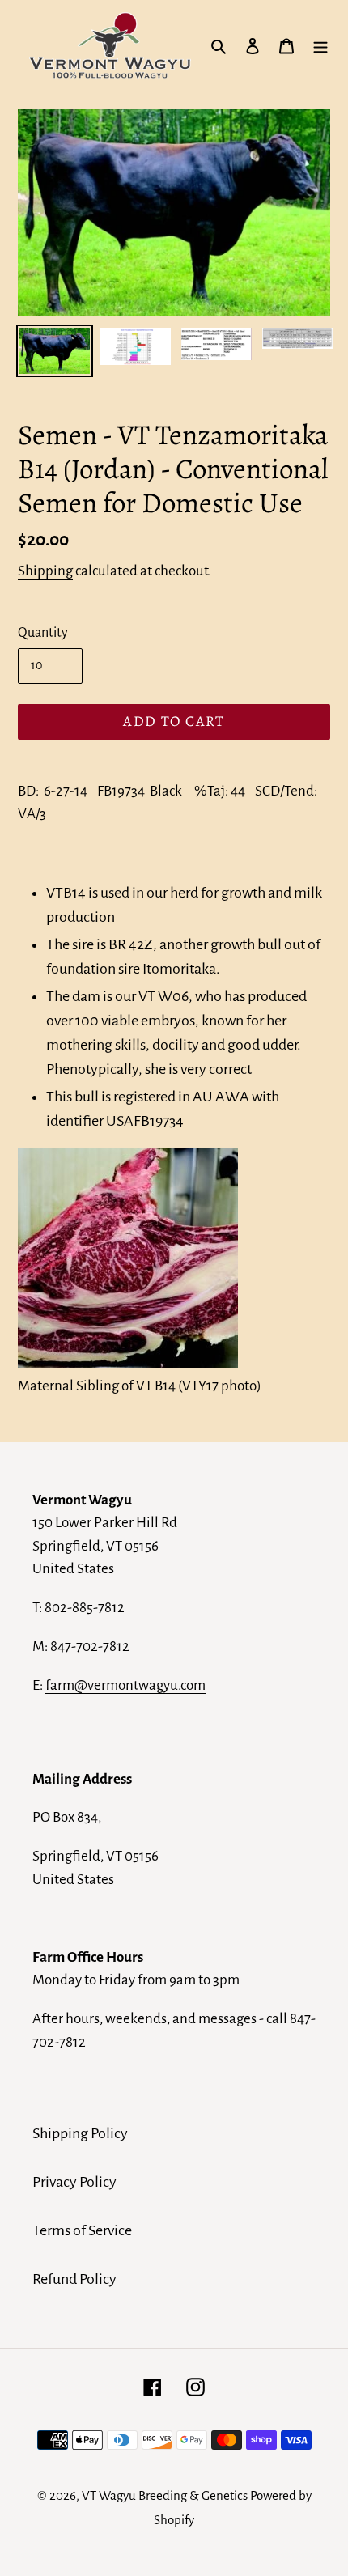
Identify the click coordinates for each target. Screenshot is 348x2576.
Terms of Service (82, 2230)
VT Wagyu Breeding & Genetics (165, 2495)
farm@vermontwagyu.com (125, 1685)
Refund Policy (74, 2279)
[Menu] (320, 45)
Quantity (43, 633)
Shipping (45, 571)
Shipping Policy (80, 2133)
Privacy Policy (74, 2182)
